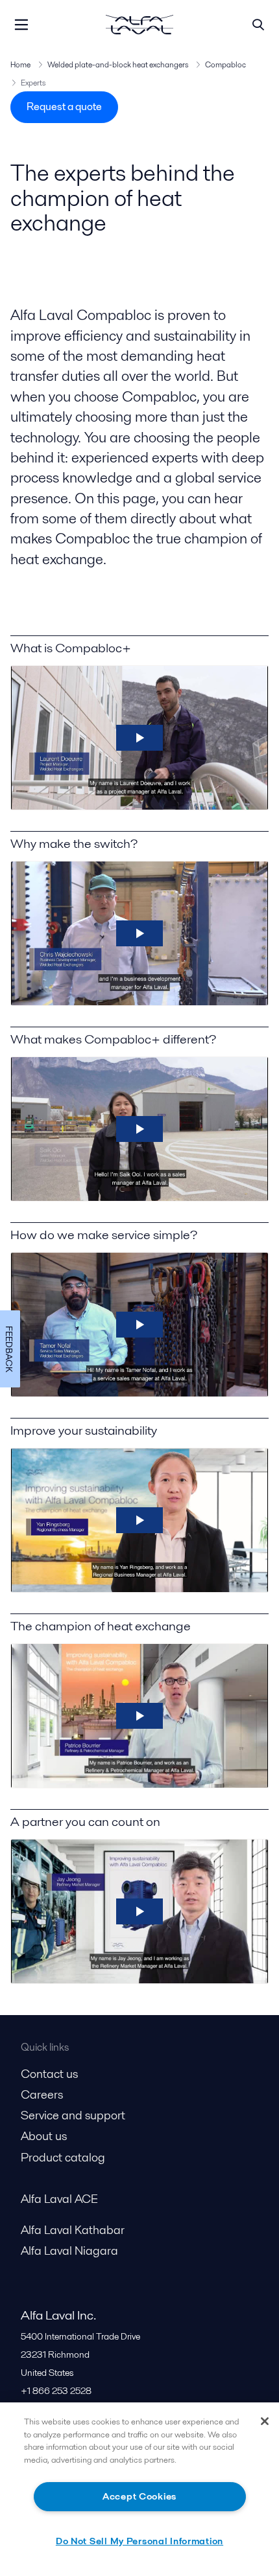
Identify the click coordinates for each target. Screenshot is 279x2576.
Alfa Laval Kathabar (73, 2230)
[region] (139, 2489)
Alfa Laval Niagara (69, 2251)
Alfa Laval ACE (59, 2199)
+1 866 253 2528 (56, 2391)
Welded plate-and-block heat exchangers (118, 64)
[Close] (265, 2421)
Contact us (49, 2074)
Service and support (73, 2115)
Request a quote (64, 107)
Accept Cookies (139, 2496)
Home (20, 64)
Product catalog (63, 2157)
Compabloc (225, 64)
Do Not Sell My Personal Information (139, 2541)
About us (44, 2136)
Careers (42, 2094)
